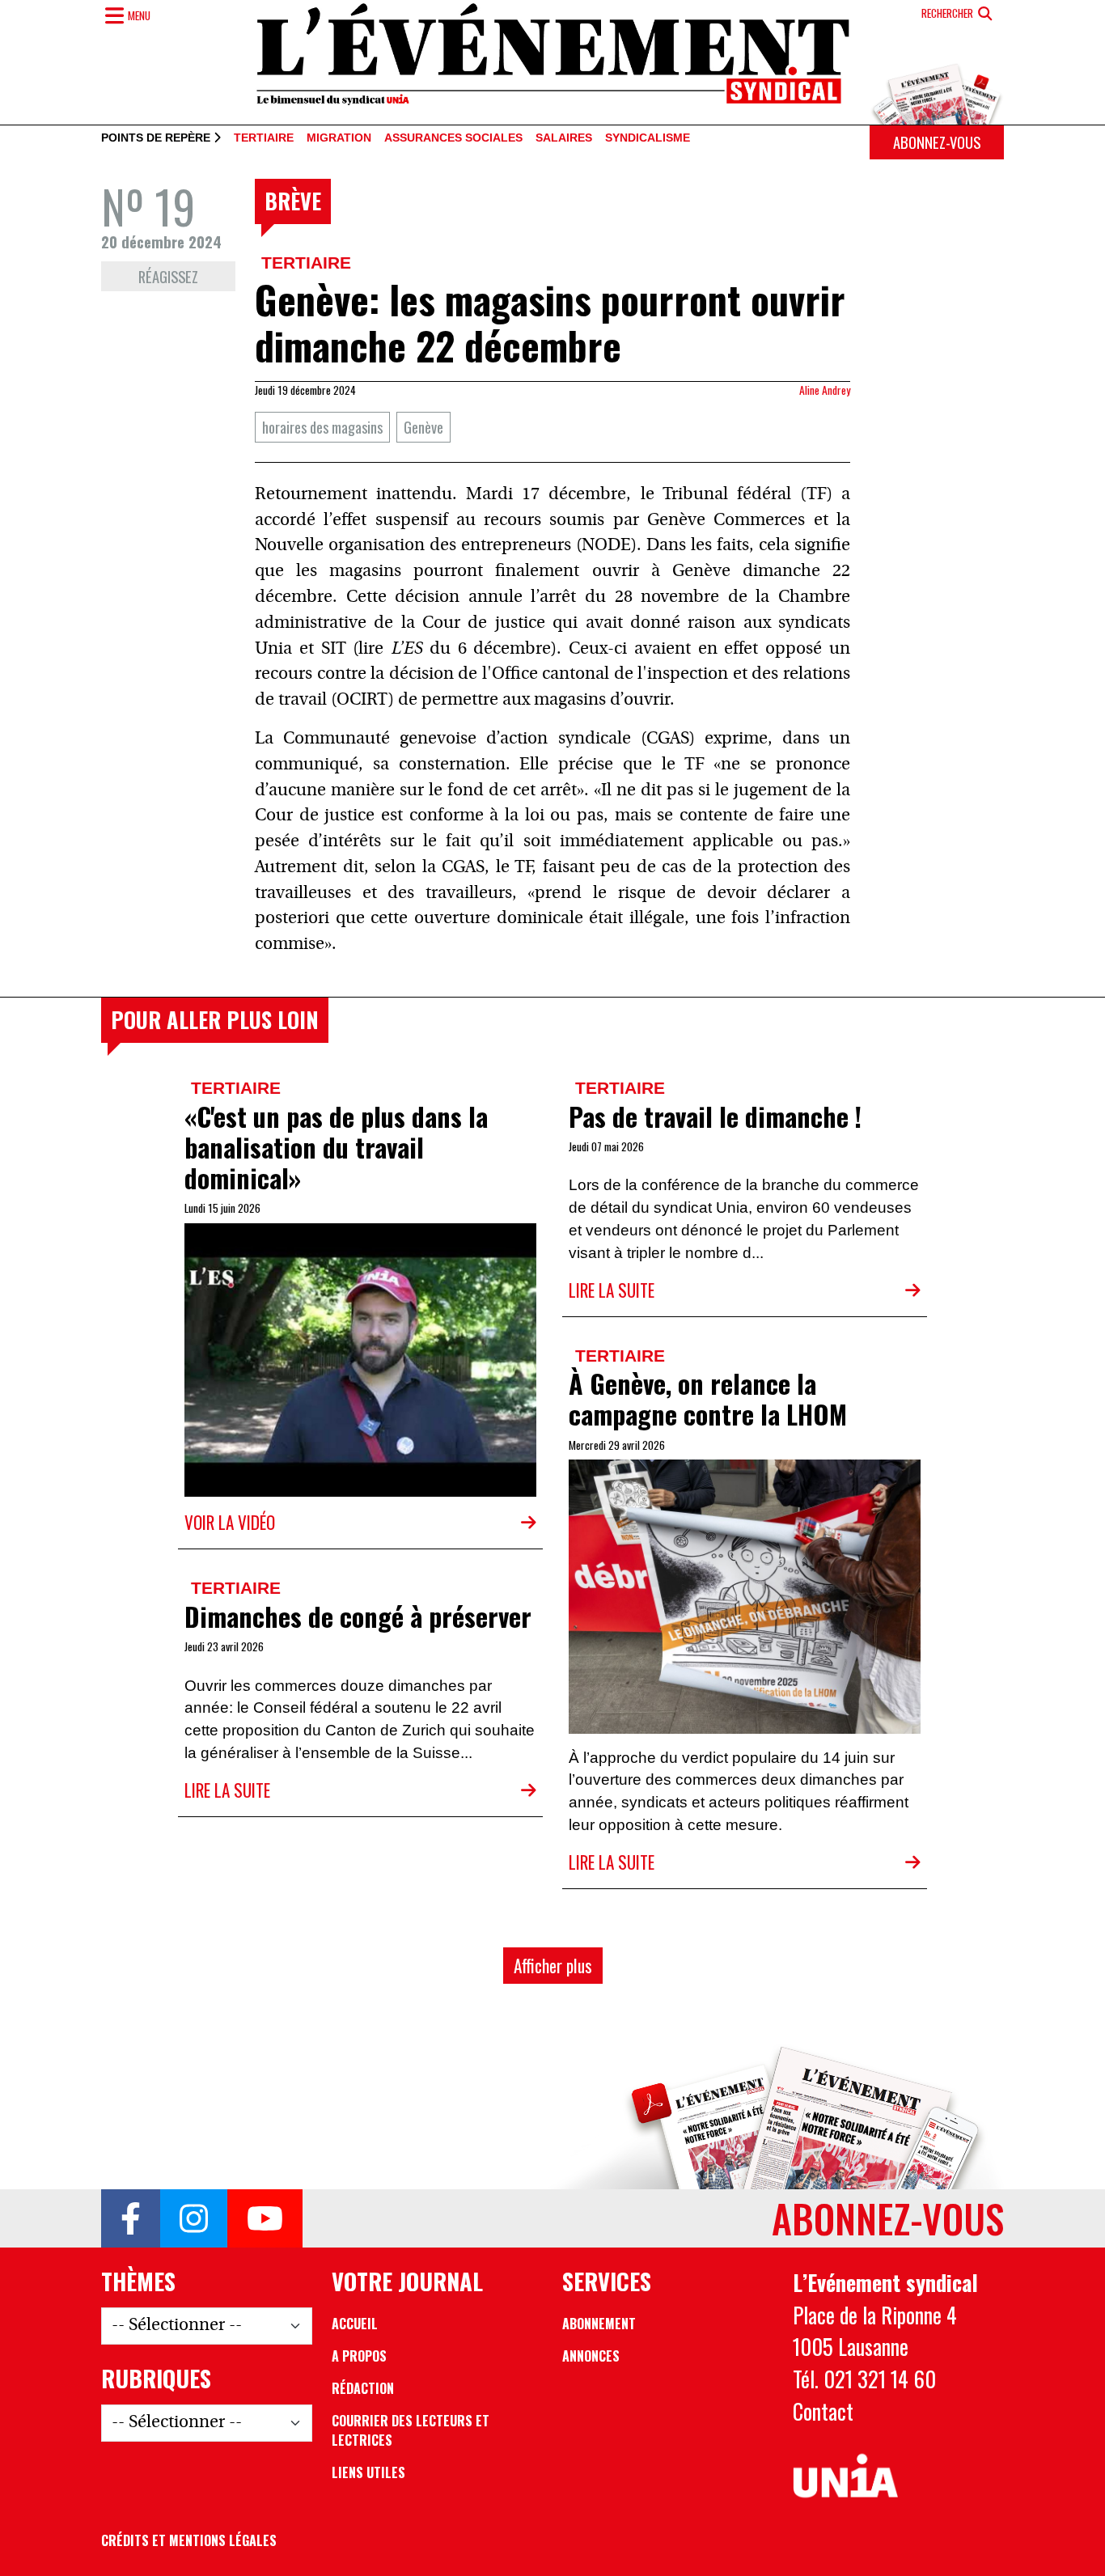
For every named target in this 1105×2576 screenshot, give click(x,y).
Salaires (564, 138)
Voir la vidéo (230, 1522)
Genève (423, 427)
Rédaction (363, 2388)
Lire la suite (612, 1290)
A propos (359, 2356)
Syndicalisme (648, 138)
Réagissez (168, 276)
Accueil (355, 2324)
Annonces (591, 2356)
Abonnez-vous (937, 142)
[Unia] (846, 2476)
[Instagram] (194, 2218)
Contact (823, 2411)
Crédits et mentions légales (189, 2540)
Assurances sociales (453, 138)
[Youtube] (265, 2218)
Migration (339, 138)
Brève (293, 201)
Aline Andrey (825, 390)
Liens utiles (368, 2472)
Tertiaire (264, 138)
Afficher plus (553, 1966)
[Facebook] (131, 2218)
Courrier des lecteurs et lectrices (411, 2430)
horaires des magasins (322, 427)
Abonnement (599, 2324)
